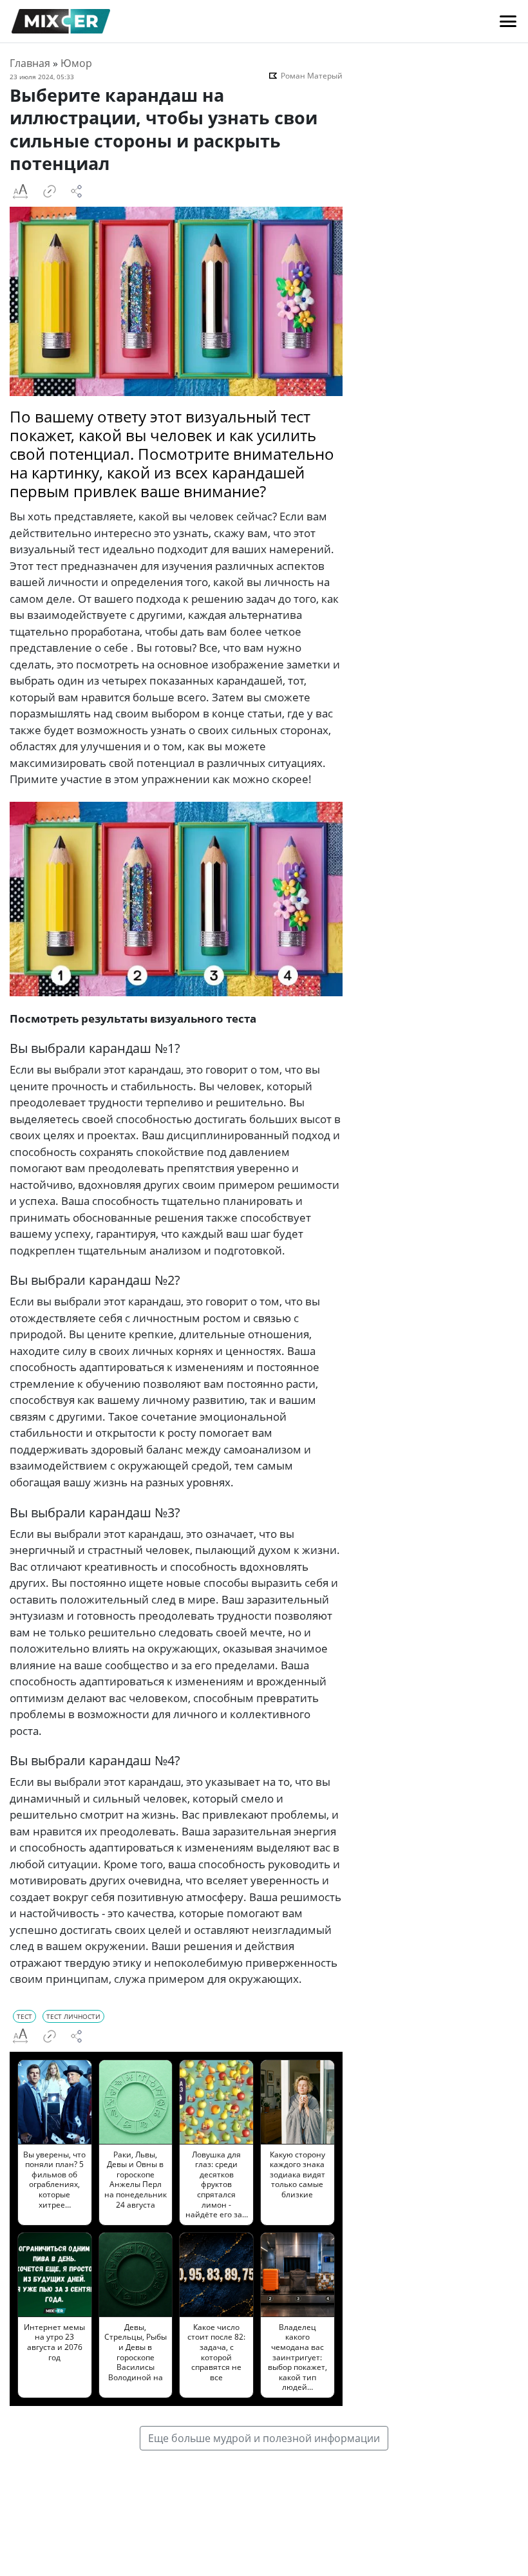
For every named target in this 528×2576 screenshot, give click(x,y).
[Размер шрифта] (20, 191)
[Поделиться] (77, 191)
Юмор (76, 63)
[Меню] (508, 21)
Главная (30, 63)
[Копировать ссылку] (50, 191)
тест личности (73, 2016)
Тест (24, 2016)
